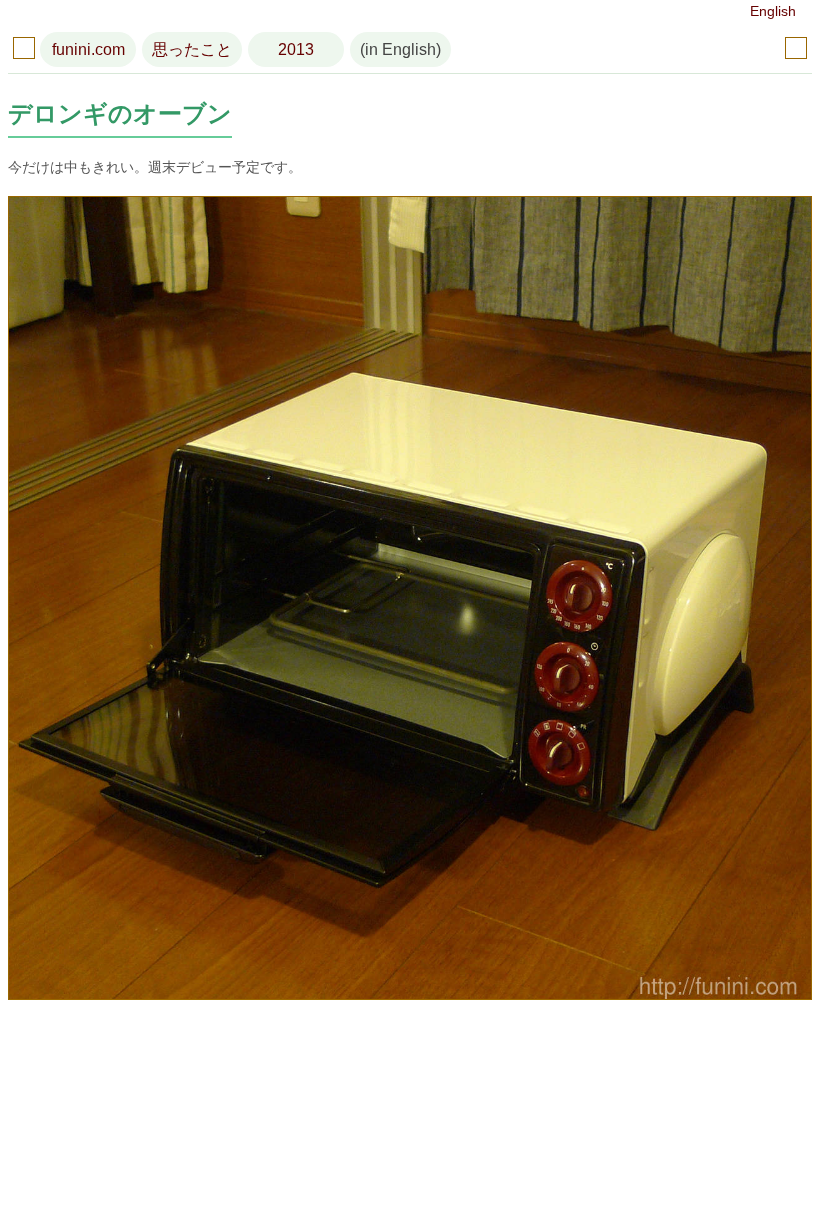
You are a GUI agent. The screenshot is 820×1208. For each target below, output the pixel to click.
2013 (296, 49)
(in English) (400, 49)
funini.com (88, 49)
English (773, 11)
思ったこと (192, 49)
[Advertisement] (410, 1108)
